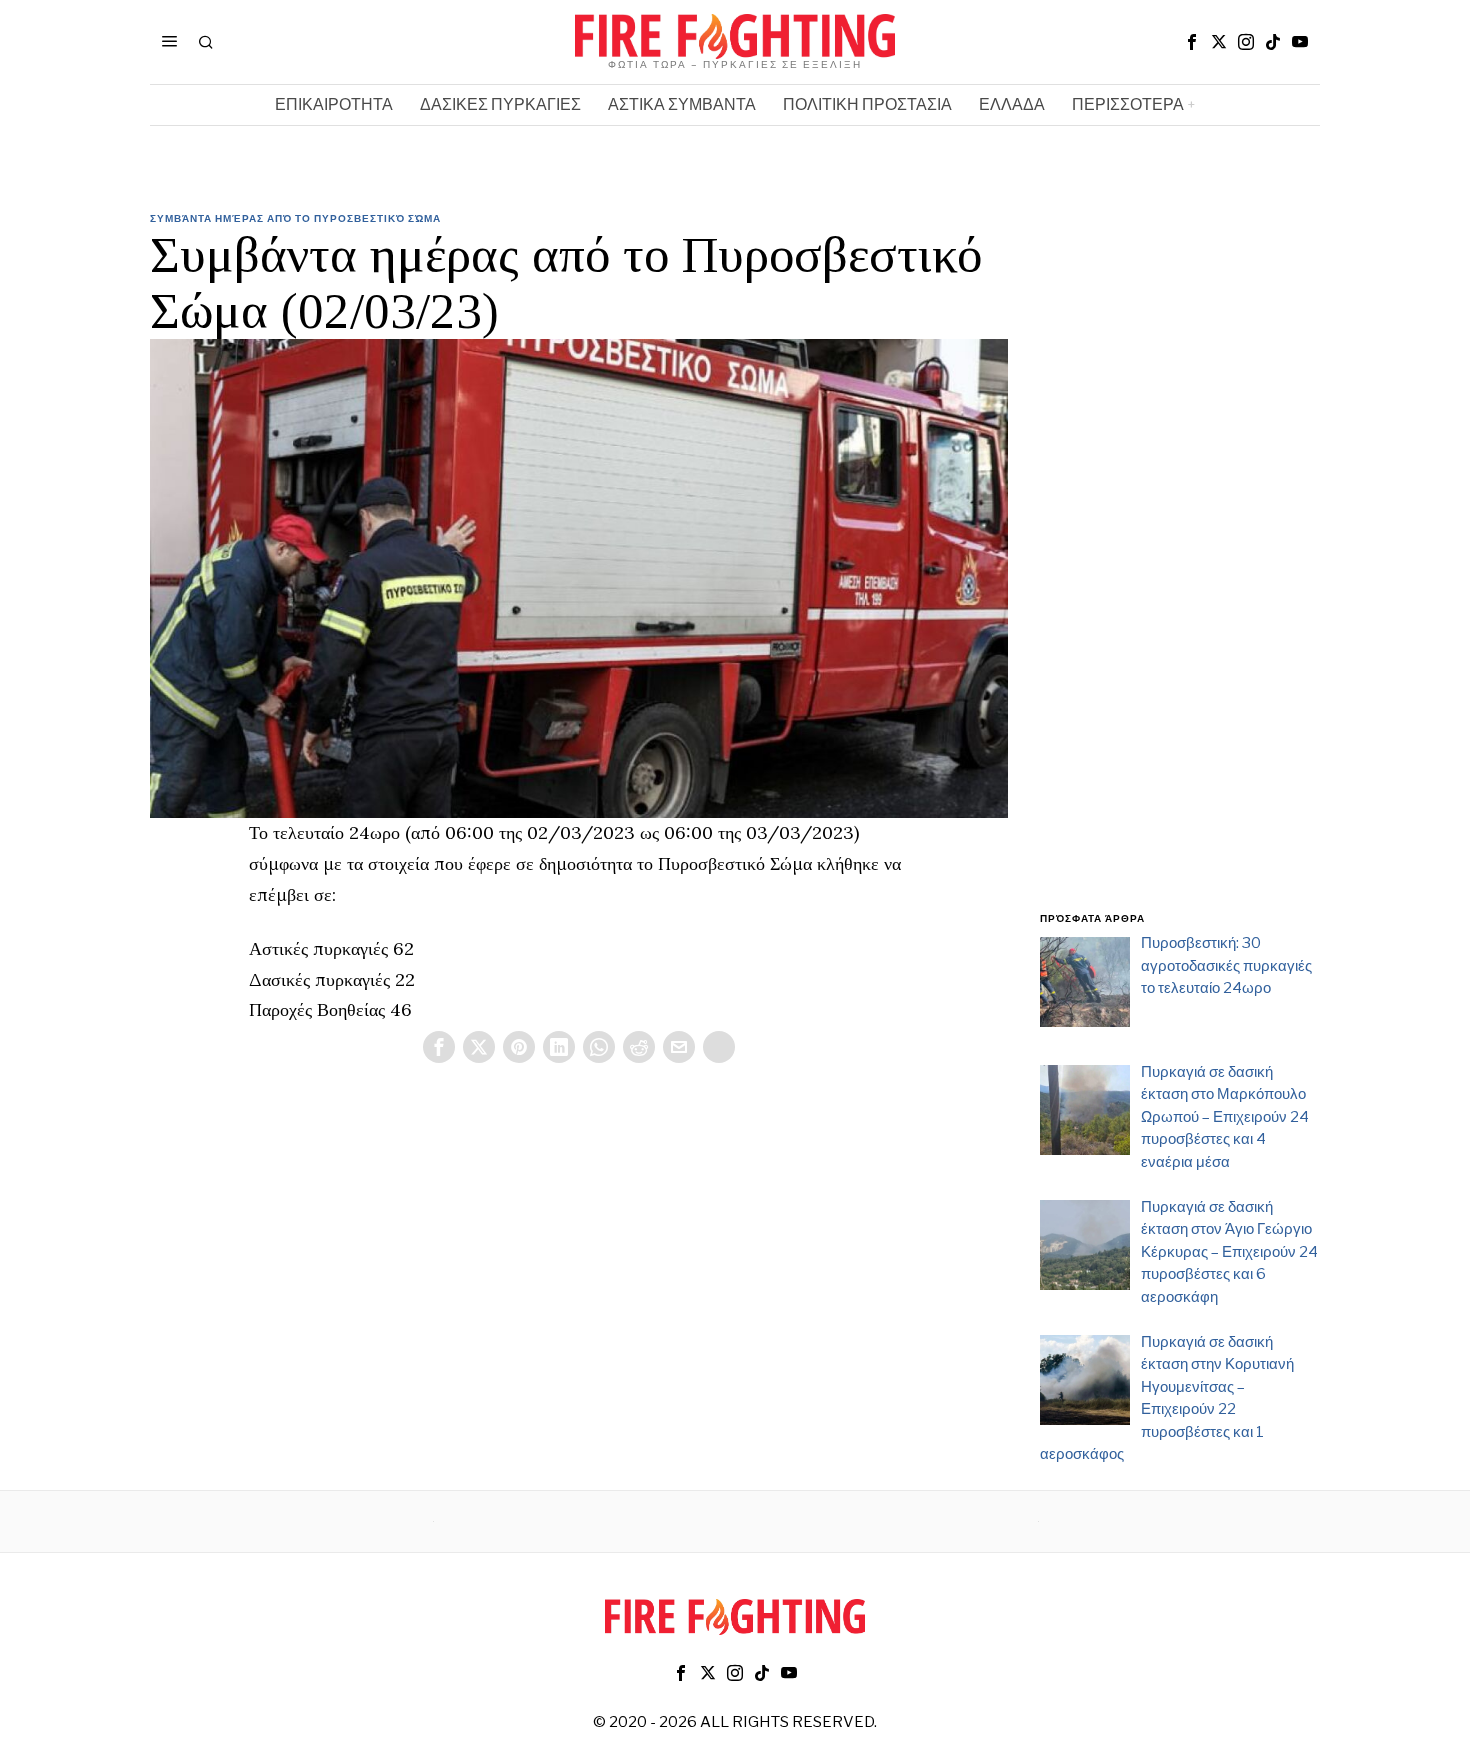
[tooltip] (1192, 42)
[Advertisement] (1180, 573)
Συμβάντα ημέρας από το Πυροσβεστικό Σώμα (295, 218)
